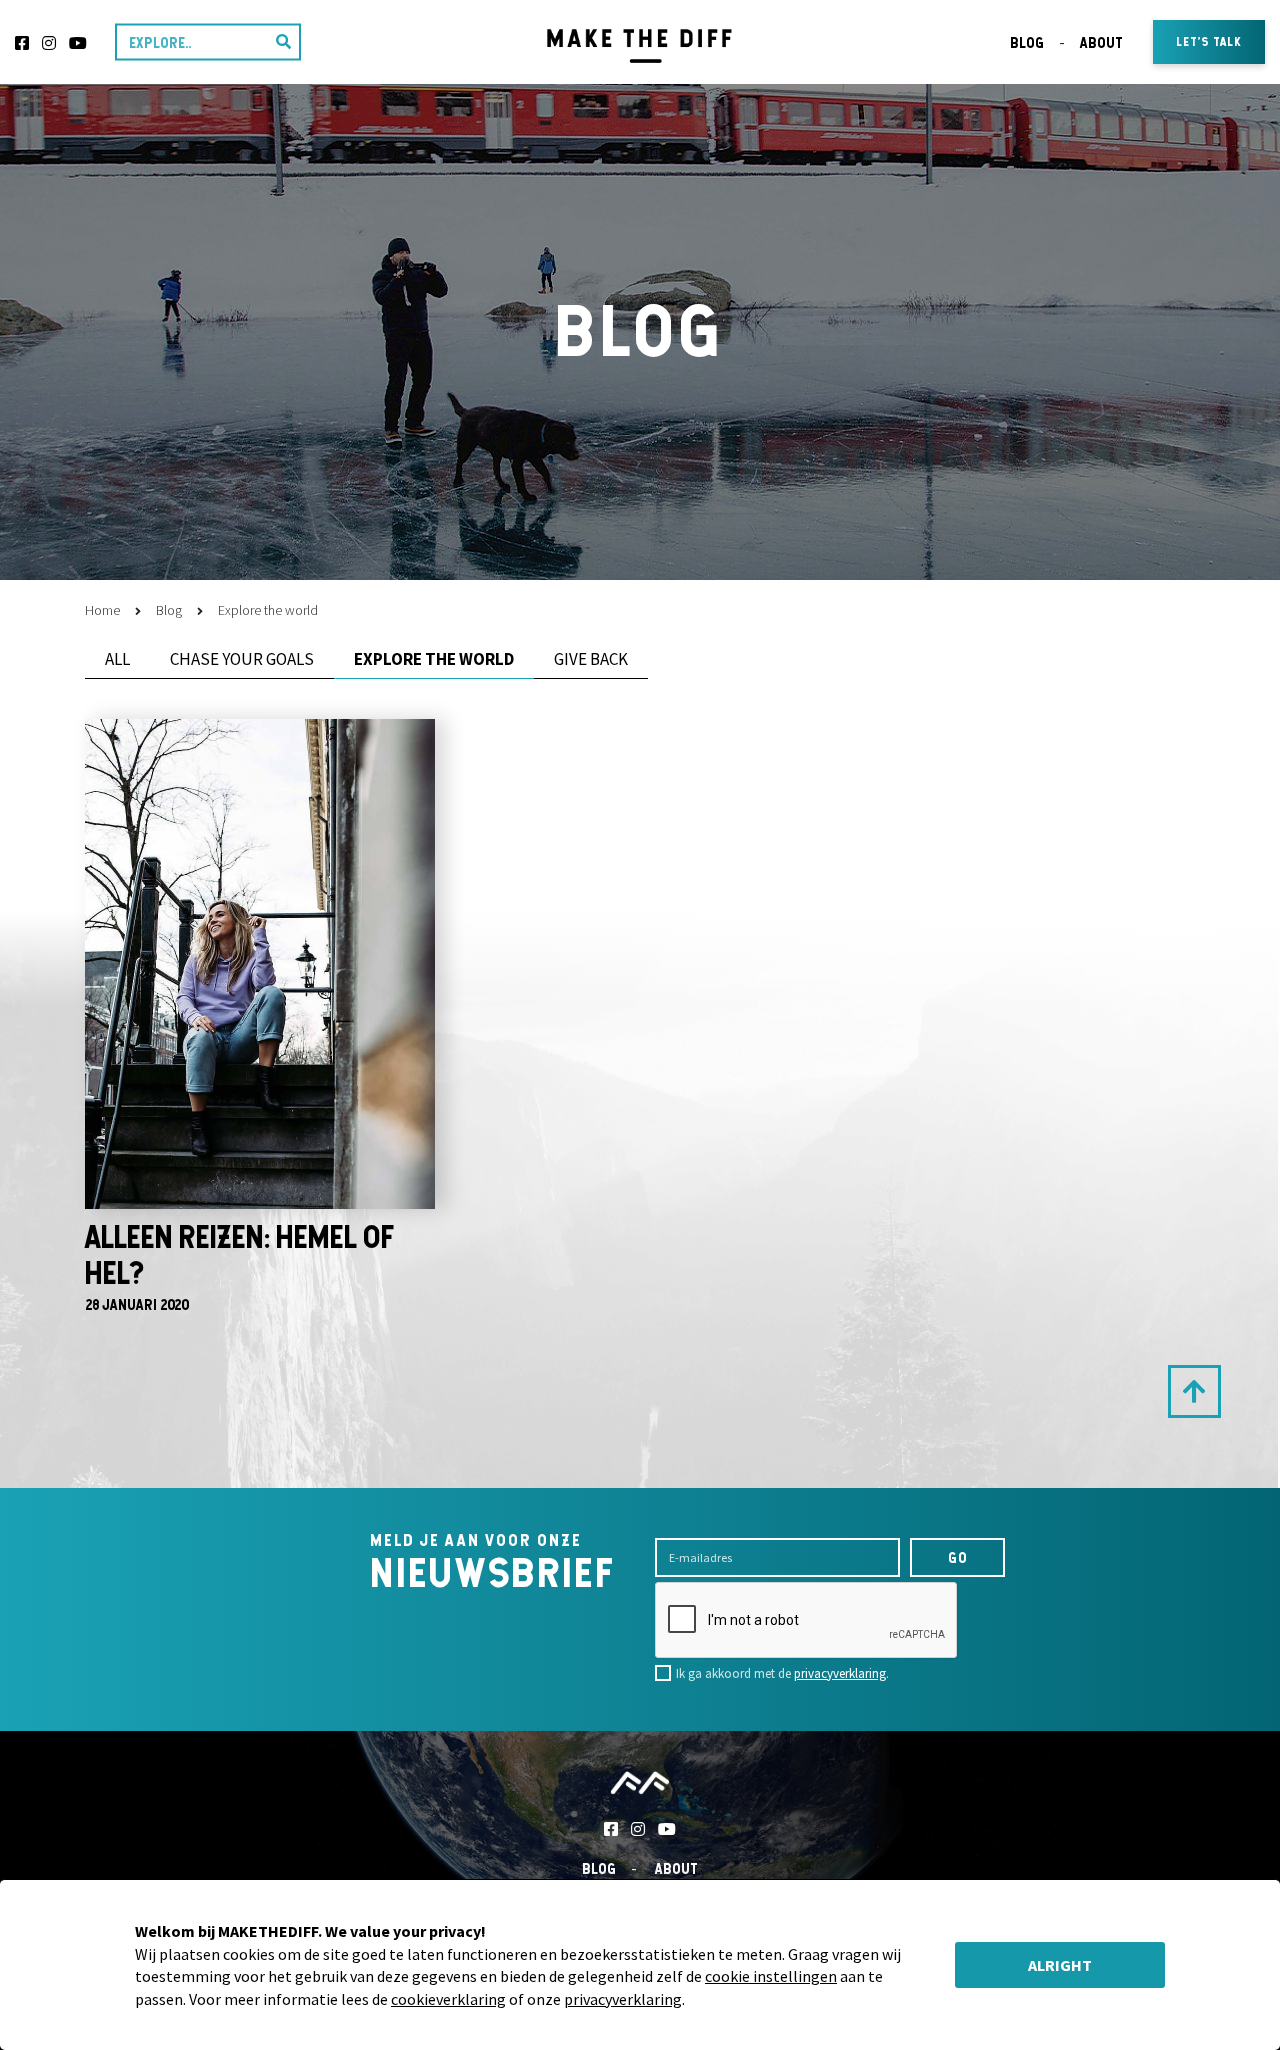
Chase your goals (242, 659)
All (117, 659)
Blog (1027, 42)
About (1101, 42)
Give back (591, 659)
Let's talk (1209, 41)
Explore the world (434, 659)
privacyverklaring (840, 1673)
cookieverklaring (448, 1999)
